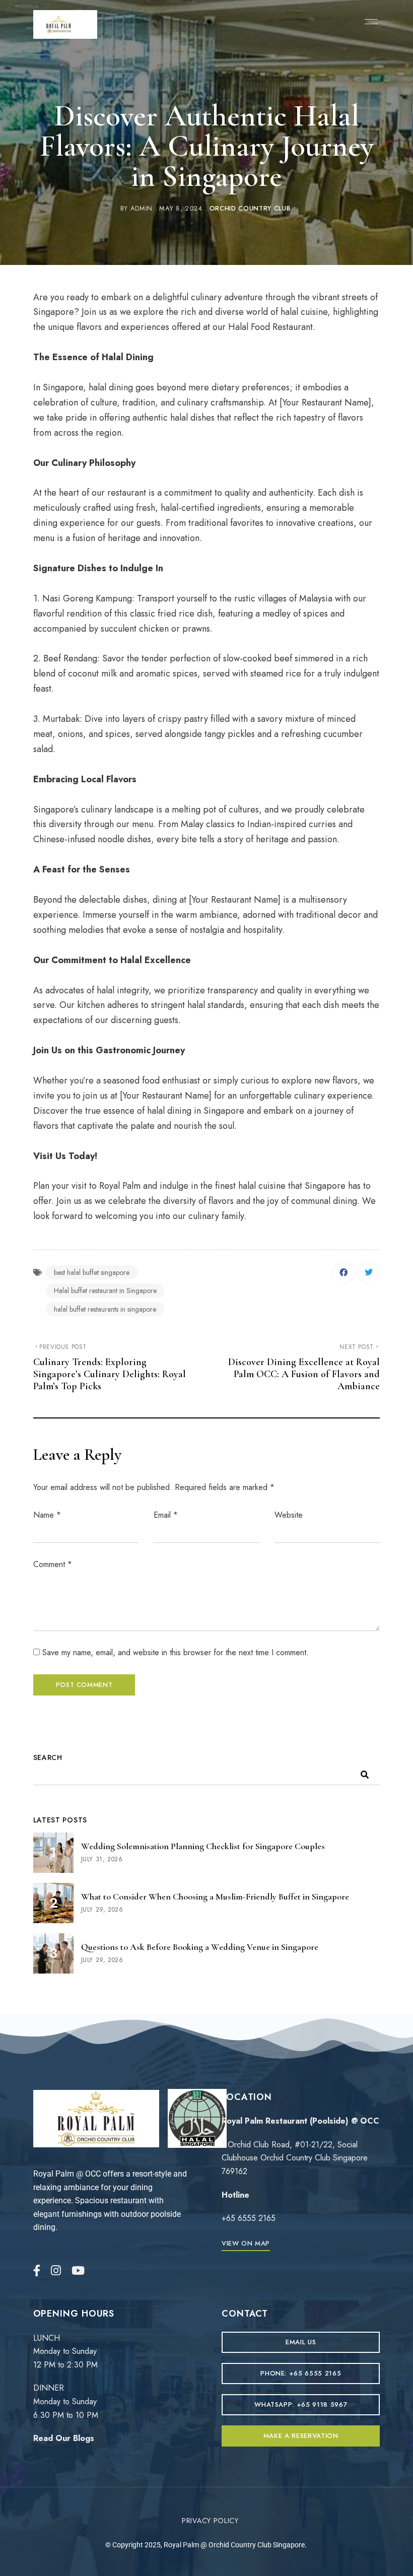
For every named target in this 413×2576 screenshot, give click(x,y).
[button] (246, 2243)
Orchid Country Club (250, 208)
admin (142, 208)
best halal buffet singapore (92, 1272)
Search (48, 1757)
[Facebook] (343, 1273)
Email (166, 1515)
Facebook (37, 2270)
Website (289, 1515)
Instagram (56, 2270)
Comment (53, 1564)
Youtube (78, 2270)
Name (47, 1515)
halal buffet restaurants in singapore (105, 1309)
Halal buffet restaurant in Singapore (105, 1291)
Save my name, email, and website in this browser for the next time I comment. (176, 1652)
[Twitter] (368, 1273)
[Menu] (369, 22)
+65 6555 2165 (249, 2218)
